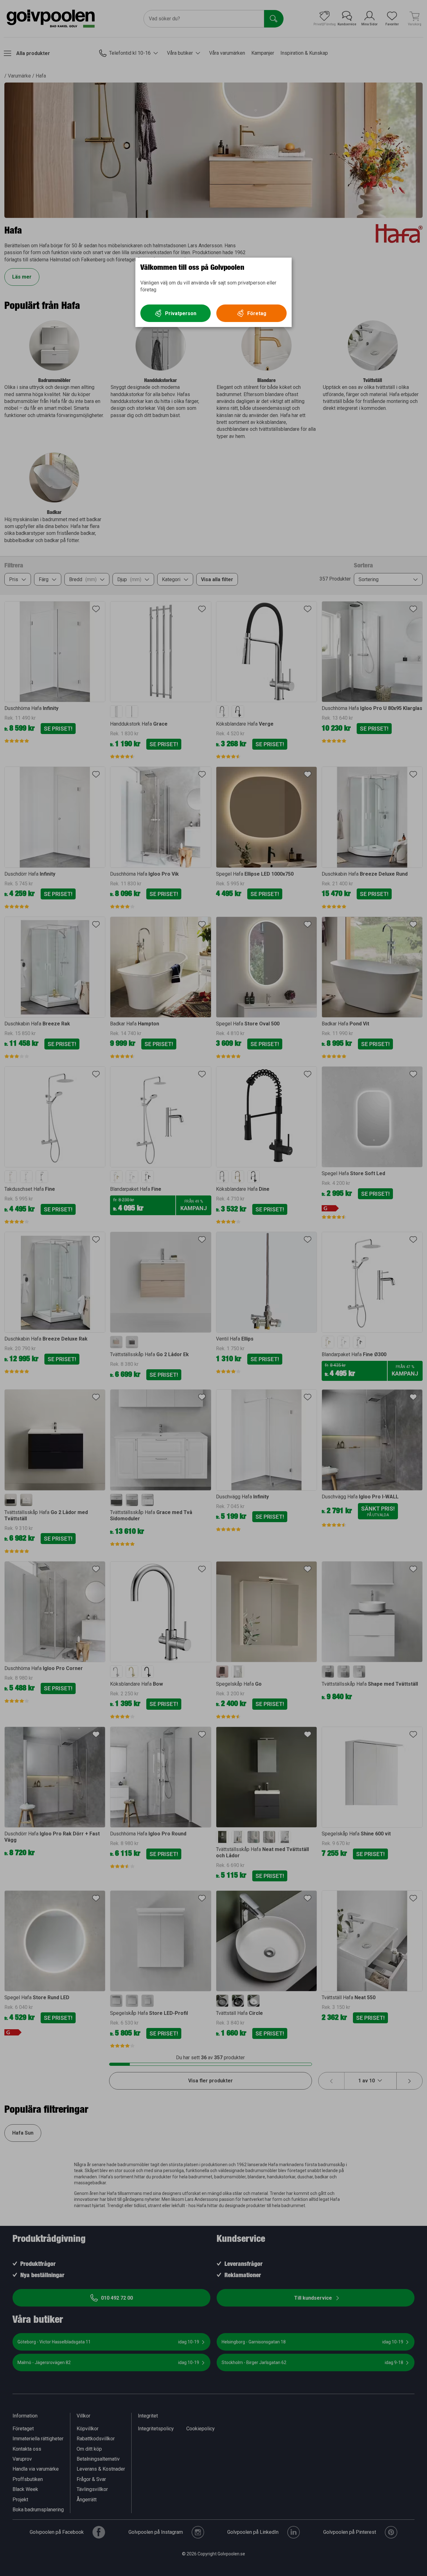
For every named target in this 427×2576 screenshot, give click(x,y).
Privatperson (181, 313)
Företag (257, 313)
